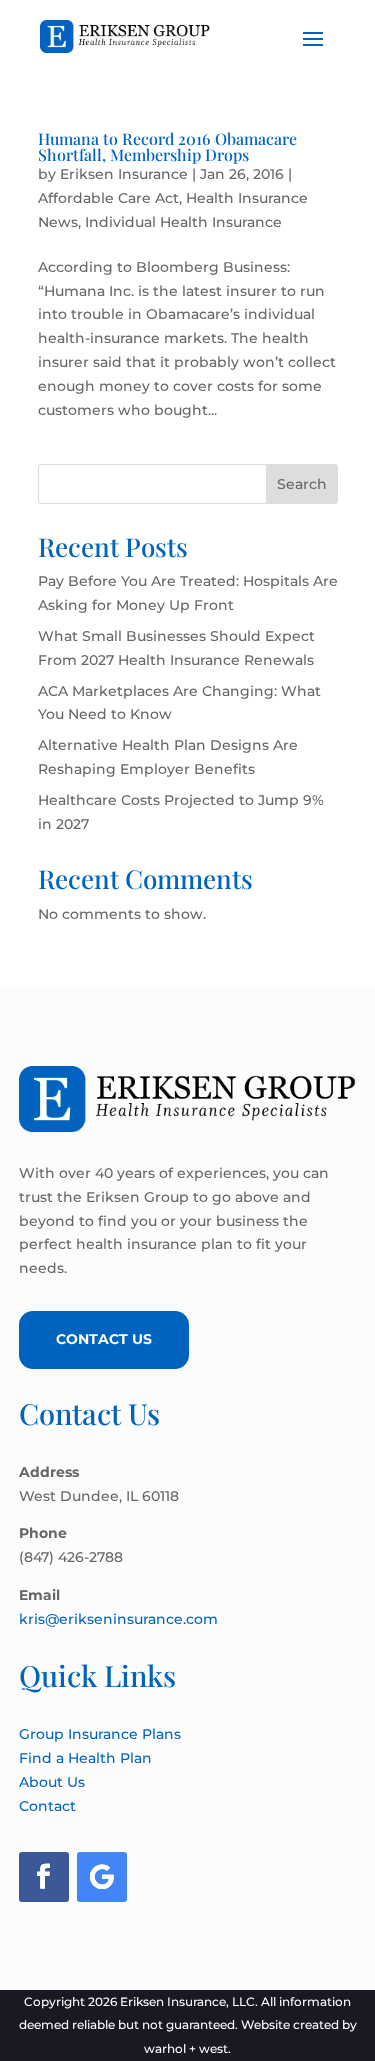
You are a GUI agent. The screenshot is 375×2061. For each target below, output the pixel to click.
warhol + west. (187, 2048)
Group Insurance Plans (100, 1734)
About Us (52, 1782)
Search (302, 484)
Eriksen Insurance (124, 174)
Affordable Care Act (108, 198)
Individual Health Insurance (183, 222)
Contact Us (104, 1339)
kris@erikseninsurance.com (118, 1619)
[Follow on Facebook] (44, 1877)
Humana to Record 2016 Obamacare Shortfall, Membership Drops (167, 146)
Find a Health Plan (85, 1758)
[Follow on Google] (102, 1877)
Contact (47, 1806)
